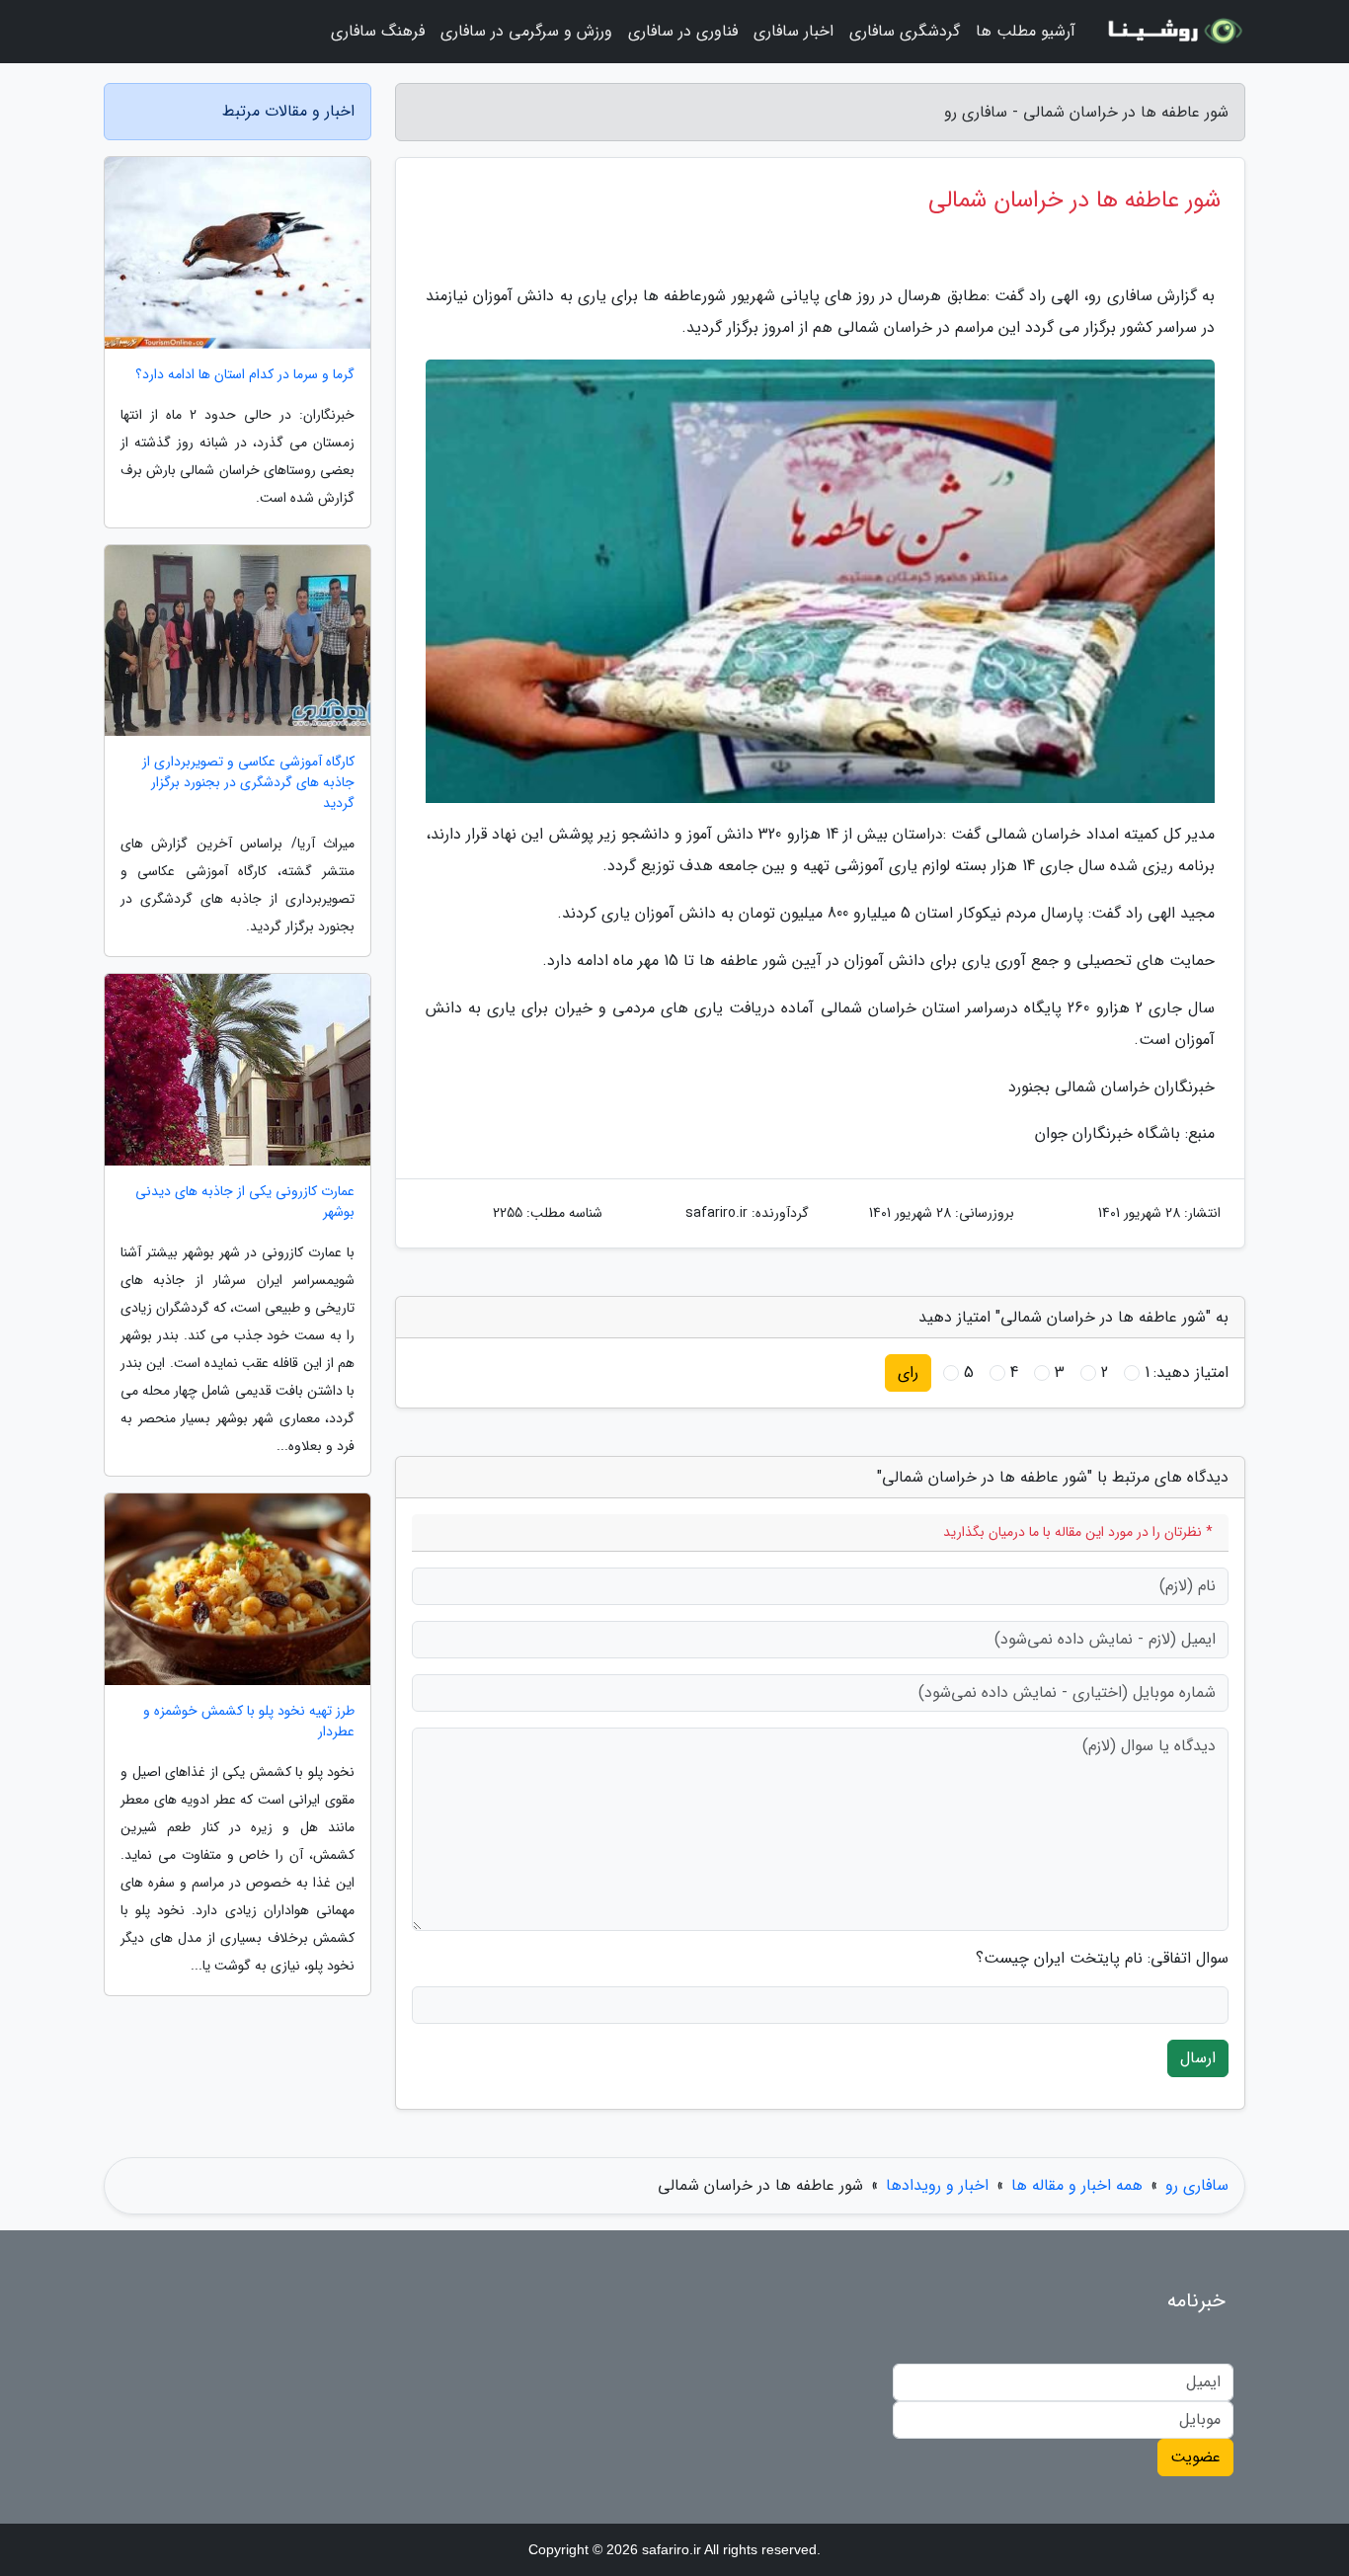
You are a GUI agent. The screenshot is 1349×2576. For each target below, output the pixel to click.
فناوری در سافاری (683, 31)
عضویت (1195, 2457)
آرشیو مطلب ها (1026, 31)
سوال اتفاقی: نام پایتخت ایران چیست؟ (1102, 1959)
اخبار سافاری (794, 31)
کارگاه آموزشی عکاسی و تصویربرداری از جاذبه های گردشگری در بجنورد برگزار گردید (248, 783)
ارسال (1198, 2058)
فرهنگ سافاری (378, 31)
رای (908, 1372)
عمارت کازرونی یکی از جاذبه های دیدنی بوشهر (245, 1202)
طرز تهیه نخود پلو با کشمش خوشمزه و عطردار (249, 1722)
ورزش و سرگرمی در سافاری (526, 31)
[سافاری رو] (1172, 32)
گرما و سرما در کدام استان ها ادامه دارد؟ (245, 375)
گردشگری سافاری (905, 31)
